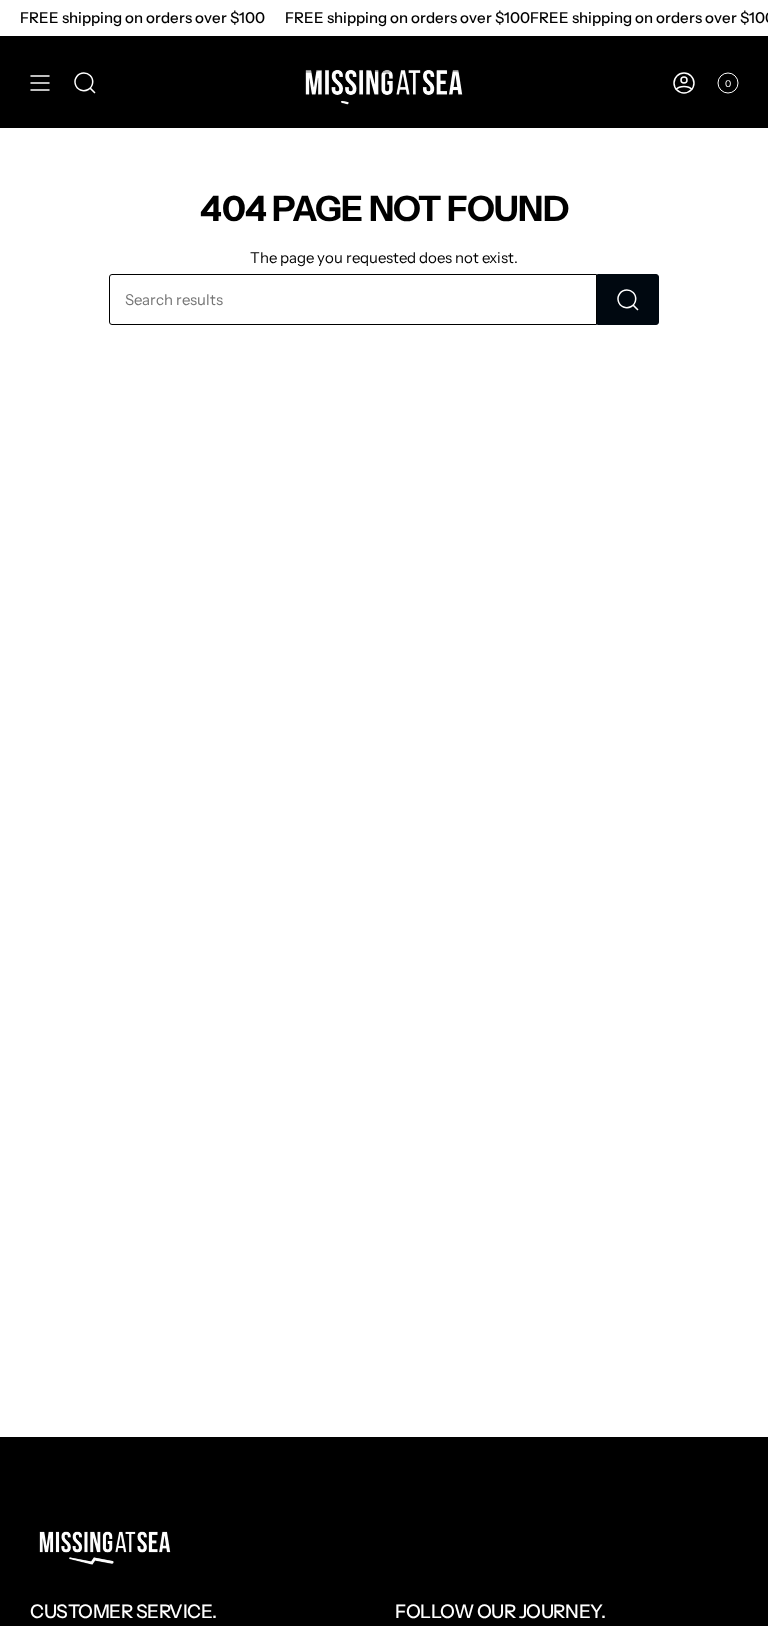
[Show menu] (40, 83)
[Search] (628, 299)
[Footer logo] (105, 1542)
